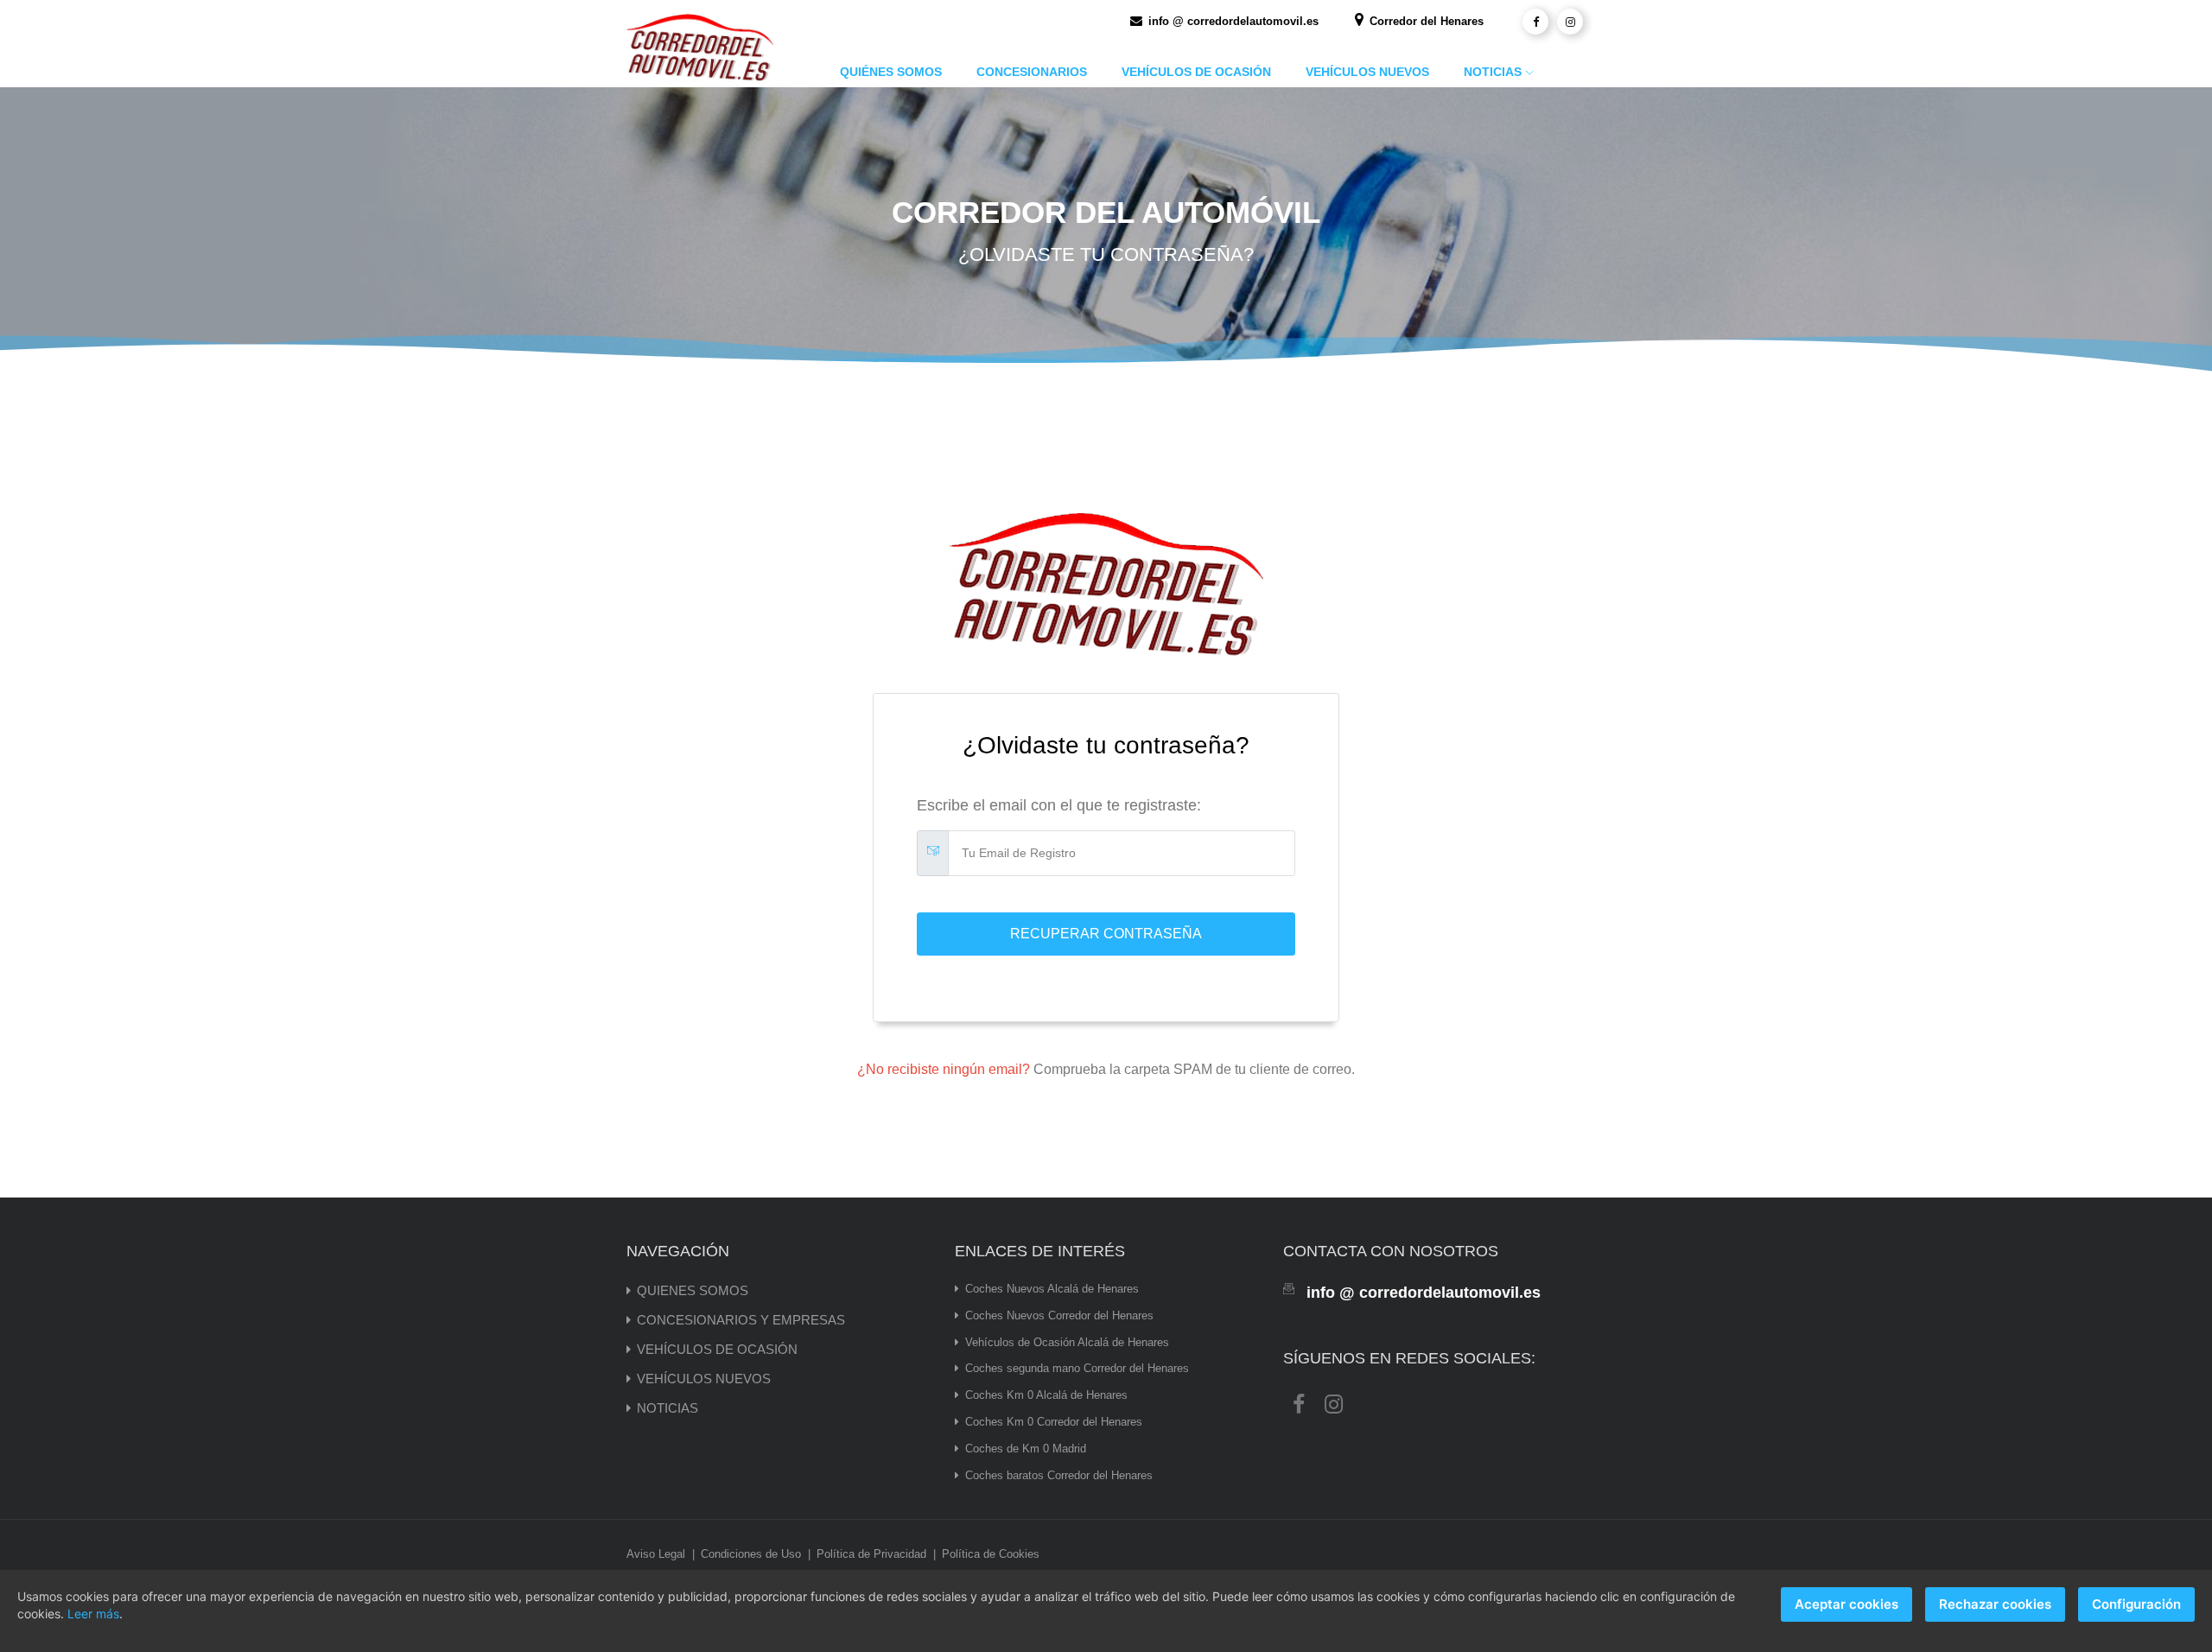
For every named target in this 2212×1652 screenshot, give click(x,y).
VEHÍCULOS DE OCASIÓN (1196, 72)
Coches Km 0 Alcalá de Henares (1046, 1395)
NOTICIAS (1493, 72)
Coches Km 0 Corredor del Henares (1054, 1422)
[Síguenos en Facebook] (1535, 22)
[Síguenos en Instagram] (1570, 22)
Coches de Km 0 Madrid (1026, 1449)
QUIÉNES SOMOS (891, 72)
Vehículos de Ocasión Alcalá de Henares (1067, 1342)
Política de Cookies (991, 1554)
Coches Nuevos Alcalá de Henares (1052, 1289)
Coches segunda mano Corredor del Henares (1077, 1368)
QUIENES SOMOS (693, 1290)
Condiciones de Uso (751, 1554)
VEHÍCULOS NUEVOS (1367, 72)
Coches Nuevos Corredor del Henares (1059, 1315)
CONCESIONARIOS (1032, 72)
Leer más (93, 1614)
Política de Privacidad (871, 1554)
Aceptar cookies (1847, 1604)
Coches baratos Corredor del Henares (1059, 1475)
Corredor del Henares (1425, 21)
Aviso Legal (656, 1554)
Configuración (2136, 1604)
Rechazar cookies (1995, 1604)
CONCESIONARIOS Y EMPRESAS (741, 1320)
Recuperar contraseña (1106, 934)
